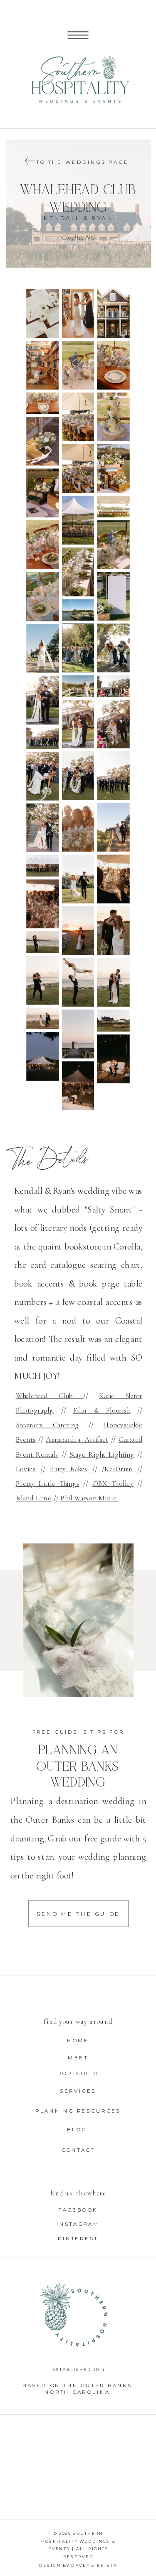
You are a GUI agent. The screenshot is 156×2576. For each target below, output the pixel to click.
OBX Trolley (113, 1483)
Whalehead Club (50, 1396)
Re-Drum (119, 1469)
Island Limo (34, 1498)
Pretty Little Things (48, 1483)
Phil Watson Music (89, 1498)
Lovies (26, 1469)
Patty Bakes (69, 1469)
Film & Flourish (102, 1410)
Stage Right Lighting (102, 1454)
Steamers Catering (47, 1425)
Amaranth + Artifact (77, 1439)
